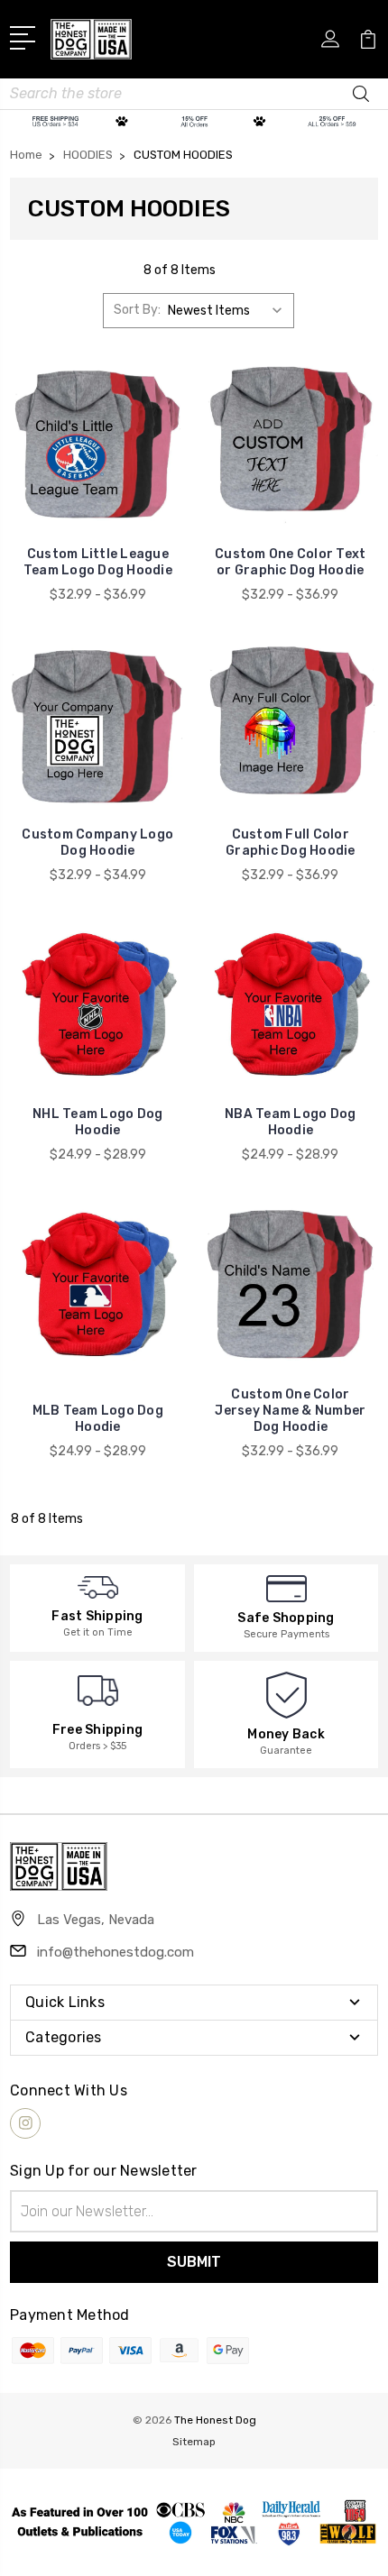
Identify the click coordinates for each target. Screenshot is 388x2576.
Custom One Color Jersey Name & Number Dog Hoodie (290, 1411)
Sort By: (137, 310)
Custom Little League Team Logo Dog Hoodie (98, 562)
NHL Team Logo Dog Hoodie (97, 1122)
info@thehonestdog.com (115, 1952)
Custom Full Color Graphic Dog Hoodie (291, 843)
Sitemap (194, 2442)
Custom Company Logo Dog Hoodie (97, 843)
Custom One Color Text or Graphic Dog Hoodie (290, 562)
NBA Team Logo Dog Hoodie (290, 1122)
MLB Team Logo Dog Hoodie (98, 1419)
